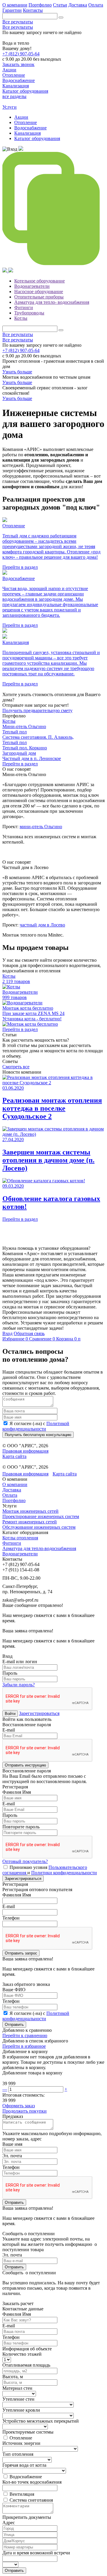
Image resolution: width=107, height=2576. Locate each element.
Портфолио (40, 5)
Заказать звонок (18, 64)
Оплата (96, 5)
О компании (15, 5)
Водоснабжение (30, 128)
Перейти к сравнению (25, 2035)
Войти (10, 1714)
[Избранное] (21, 149)
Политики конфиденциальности (64, 1873)
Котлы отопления (20, 1538)
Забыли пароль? (19, 1685)
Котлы (21, 318)
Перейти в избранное (24, 2046)
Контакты (33, 10)
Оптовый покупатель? (25, 1861)
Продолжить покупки (25, 2111)
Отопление (26, 122)
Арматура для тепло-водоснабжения (39, 1548)
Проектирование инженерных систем (41, 1516)
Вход (7, 1333)
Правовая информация (25, 1451)
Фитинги (24, 307)
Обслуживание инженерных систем (39, 1527)
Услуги (10, 107)
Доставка (78, 5)
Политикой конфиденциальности (36, 1426)
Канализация (27, 133)
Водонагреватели (32, 286)
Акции (21, 117)
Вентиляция (22, 2494)
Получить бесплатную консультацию (38, 1435)
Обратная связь (29, 1333)
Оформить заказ (19, 2106)
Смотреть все (16, 1067)
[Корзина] (5, 271)
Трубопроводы (29, 313)
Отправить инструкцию (25, 1765)
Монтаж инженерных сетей (30, 1511)
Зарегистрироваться (39, 1713)
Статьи (60, 5)
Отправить (14, 2025)
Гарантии (12, 10)
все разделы (14, 96)
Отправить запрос (21, 1953)
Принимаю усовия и (50, 1870)
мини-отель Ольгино (41, 827)
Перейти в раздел (20, 764)
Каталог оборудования (37, 138)
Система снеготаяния (31, 2500)
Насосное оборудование (39, 292)
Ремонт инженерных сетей (30, 1522)
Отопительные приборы (39, 297)
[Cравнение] (53, 265)
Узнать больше (17, 372)
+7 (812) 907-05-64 (21, 54)
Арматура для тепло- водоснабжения (52, 302)
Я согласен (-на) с (36, 1426)
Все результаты (18, 22)
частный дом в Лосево (42, 925)
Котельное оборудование (40, 281)
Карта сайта (14, 1456)
